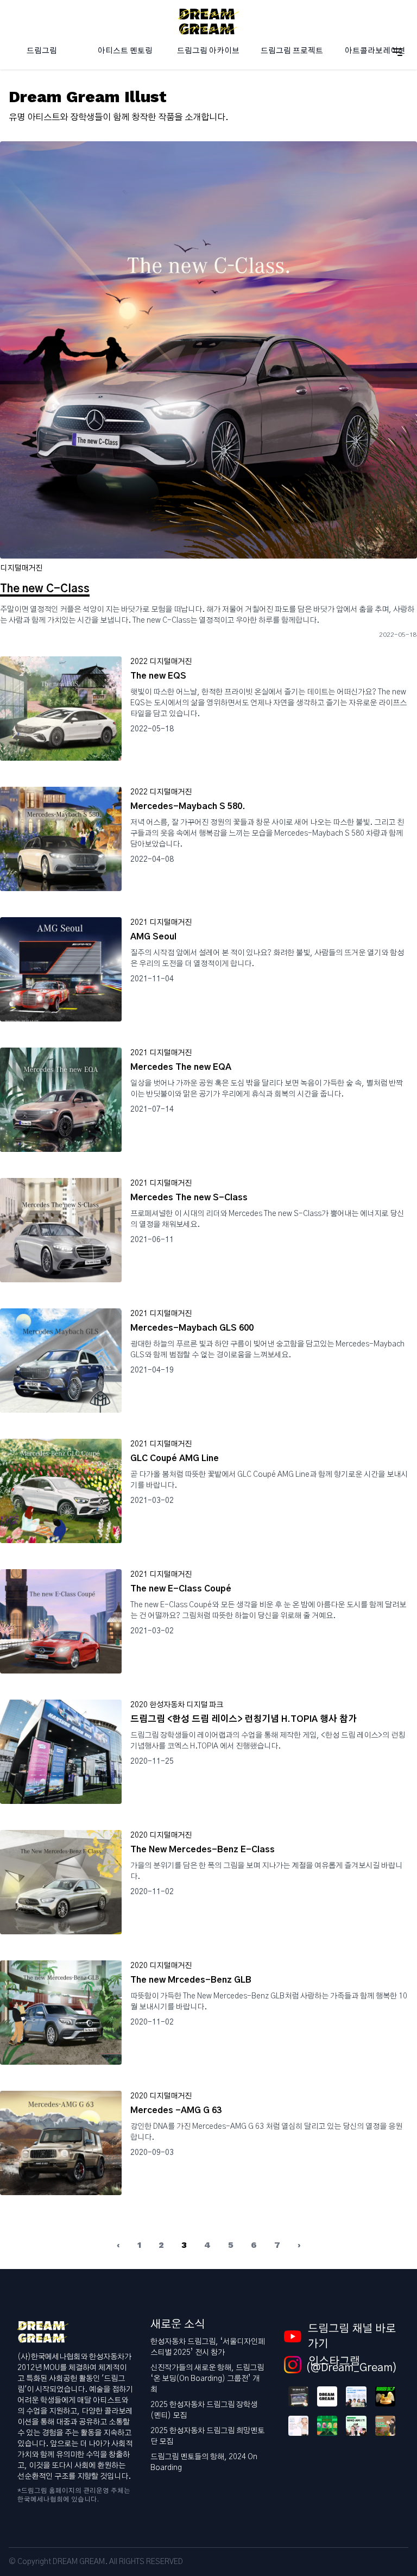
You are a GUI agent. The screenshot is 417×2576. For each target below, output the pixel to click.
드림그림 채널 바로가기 (352, 2336)
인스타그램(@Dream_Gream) (352, 2365)
